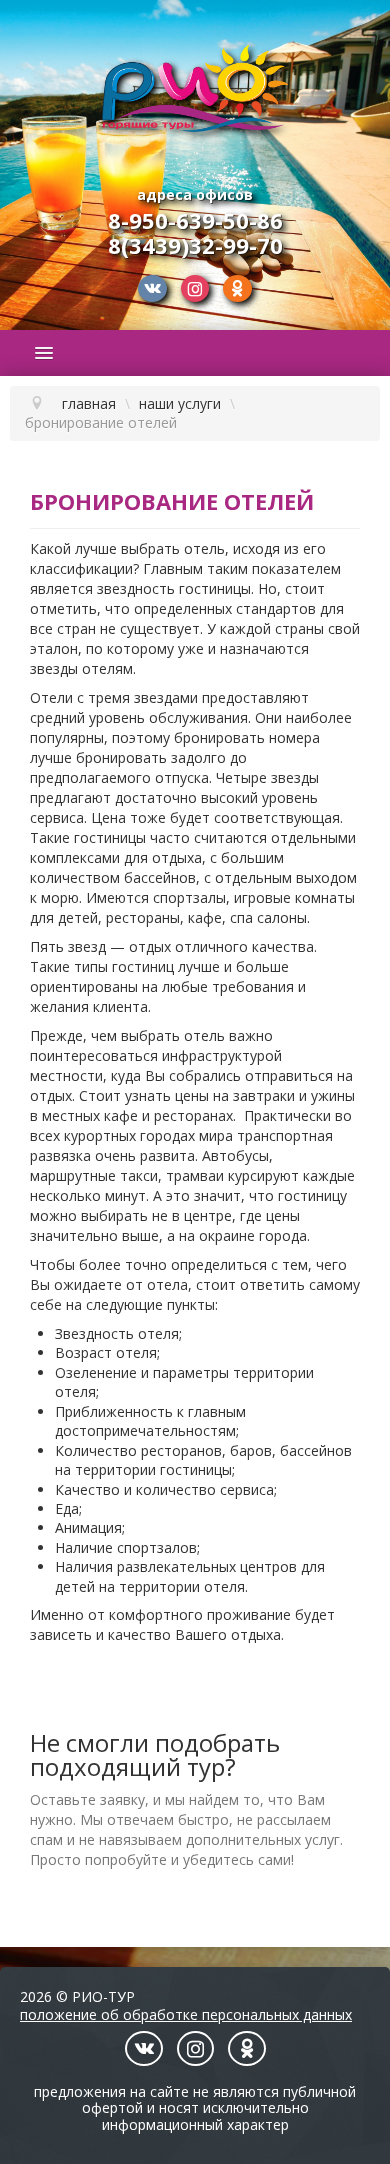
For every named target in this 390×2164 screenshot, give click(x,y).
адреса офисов (195, 194)
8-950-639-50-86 (195, 220)
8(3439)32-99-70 (195, 245)
